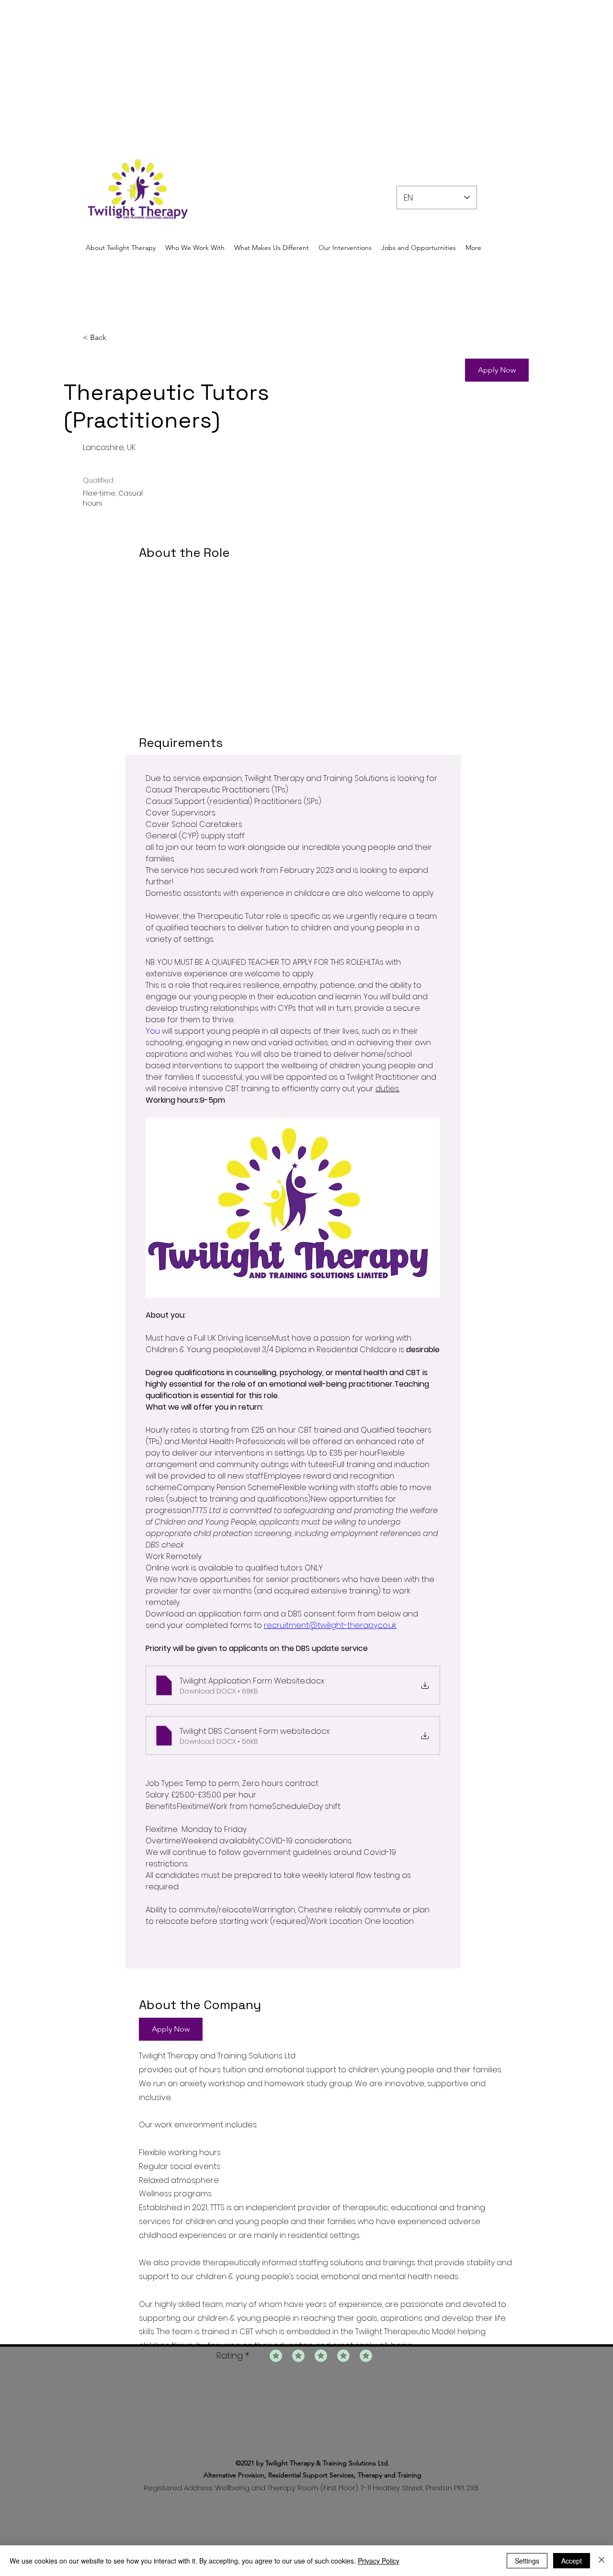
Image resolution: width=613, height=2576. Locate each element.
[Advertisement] (287, 67)
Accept (572, 2561)
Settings (527, 2561)
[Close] (602, 2561)
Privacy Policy (379, 2561)
